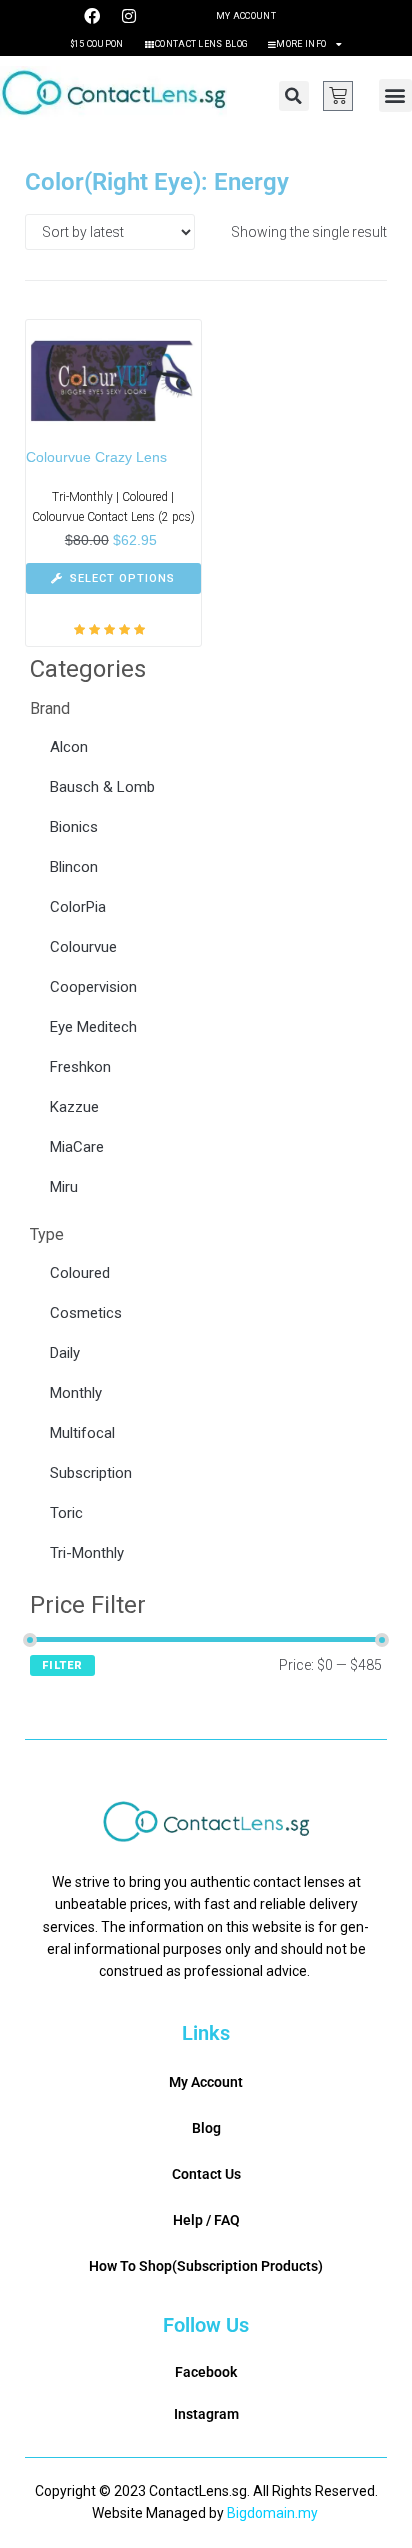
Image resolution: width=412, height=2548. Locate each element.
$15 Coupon (97, 44)
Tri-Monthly (87, 1553)
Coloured (80, 1273)
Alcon (69, 747)
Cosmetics (86, 1313)
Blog (206, 2128)
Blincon (74, 867)
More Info (301, 44)
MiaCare (77, 1147)
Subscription (91, 1473)
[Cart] (338, 96)
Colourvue (83, 947)
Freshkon (80, 1067)
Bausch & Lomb (102, 787)
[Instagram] (129, 16)
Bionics (74, 827)
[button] (294, 96)
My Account (246, 16)
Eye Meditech (93, 1027)
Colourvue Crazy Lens (96, 457)
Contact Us (206, 2174)
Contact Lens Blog (201, 44)
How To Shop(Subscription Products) (206, 2266)
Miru (64, 1187)
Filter (62, 1665)
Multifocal (82, 1433)
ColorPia (78, 907)
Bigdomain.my (272, 2513)
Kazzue (74, 1107)
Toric (66, 1513)
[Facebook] (92, 16)
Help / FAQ (206, 2220)
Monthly (76, 1393)
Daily (65, 1353)
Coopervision (93, 987)
